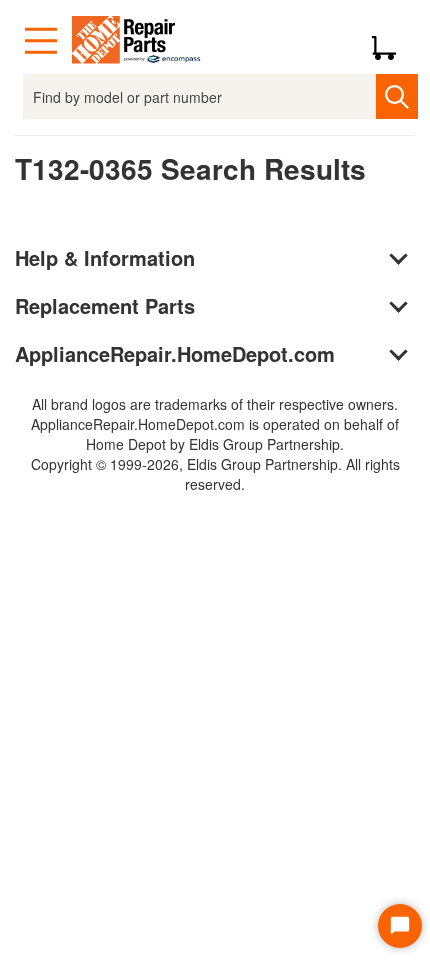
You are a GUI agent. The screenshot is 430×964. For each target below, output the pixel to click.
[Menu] (41, 41)
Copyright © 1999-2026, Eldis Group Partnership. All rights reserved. (215, 474)
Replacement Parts (105, 305)
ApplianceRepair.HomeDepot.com (175, 353)
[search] (396, 96)
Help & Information (105, 257)
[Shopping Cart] (391, 41)
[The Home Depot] (137, 41)
